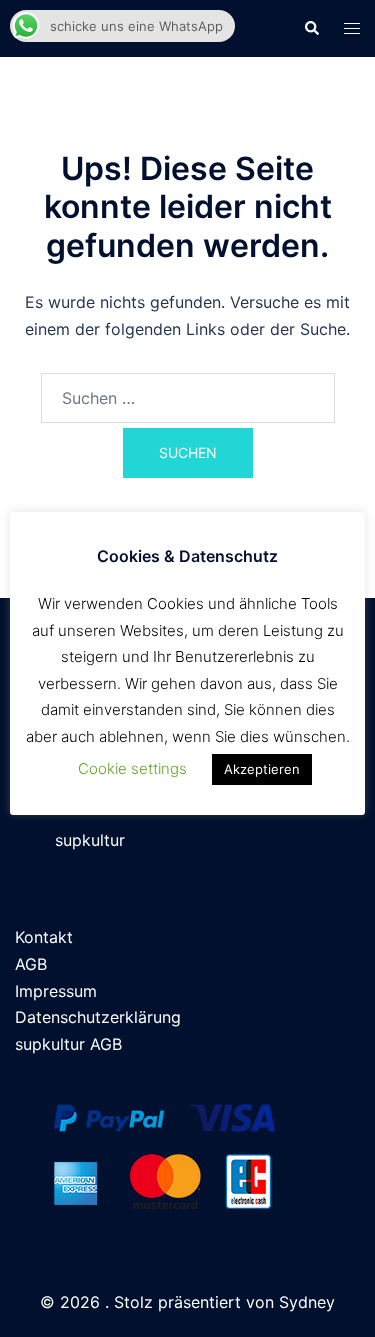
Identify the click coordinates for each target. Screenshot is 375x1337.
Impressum (56, 991)
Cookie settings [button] (132, 768)
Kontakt (44, 937)
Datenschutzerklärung (98, 1017)
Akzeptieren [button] (262, 769)
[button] (311, 28)
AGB (31, 964)
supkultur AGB (68, 1044)
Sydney (307, 1302)
